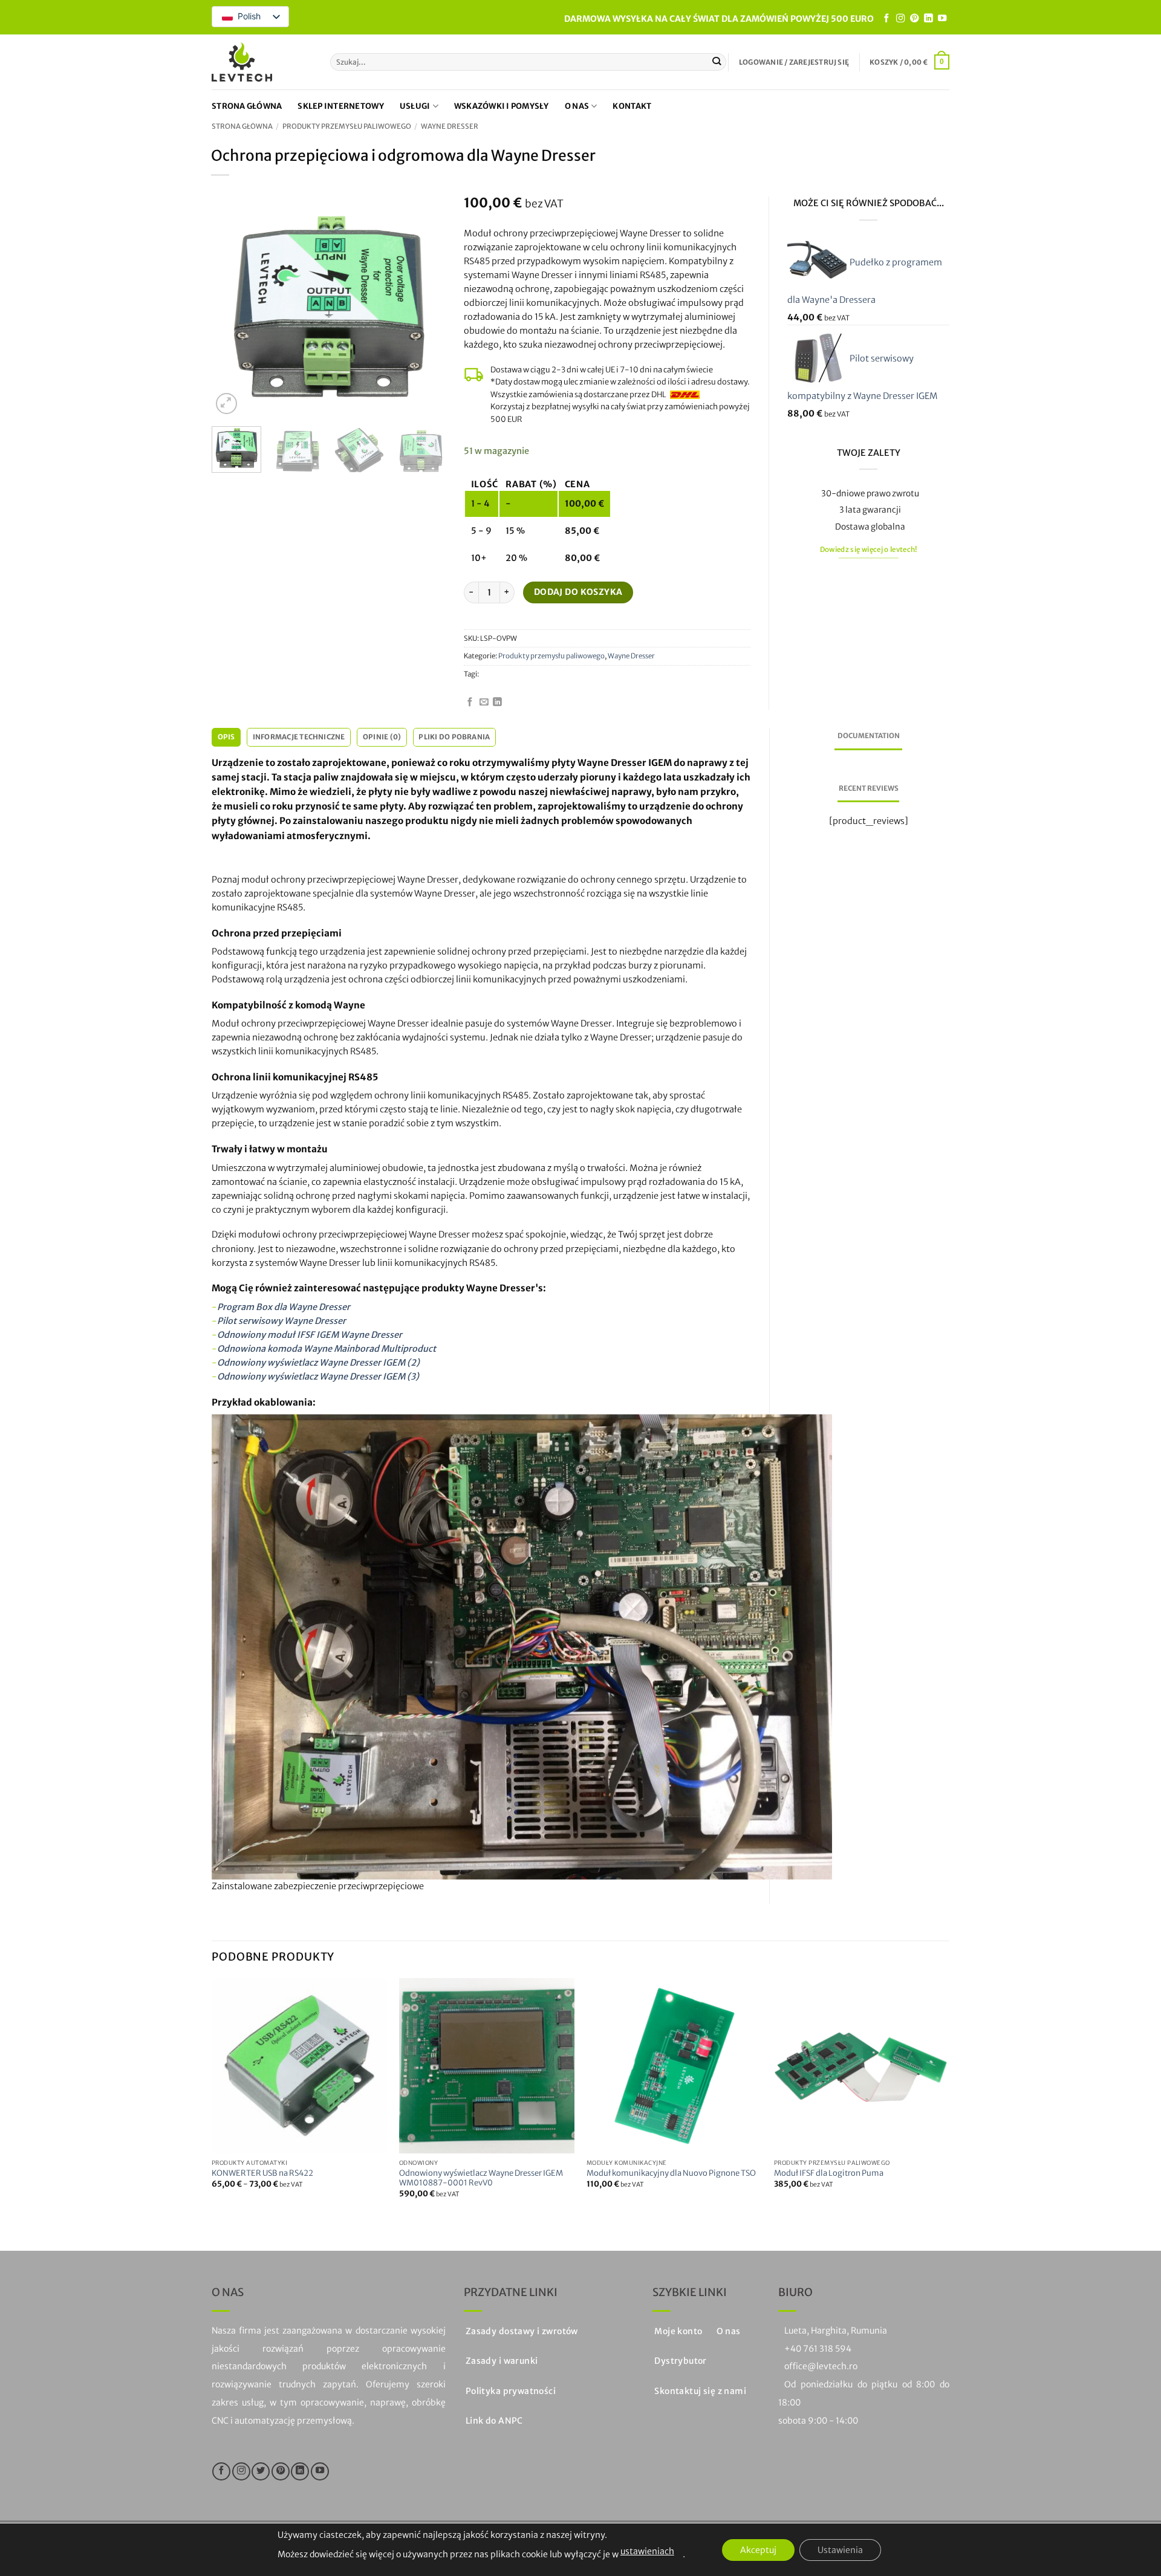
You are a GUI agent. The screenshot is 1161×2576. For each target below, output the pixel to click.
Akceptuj (758, 2550)
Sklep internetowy (340, 106)
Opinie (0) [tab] (382, 737)
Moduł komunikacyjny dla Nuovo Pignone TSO (671, 2173)
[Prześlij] (717, 62)
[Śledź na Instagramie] (900, 19)
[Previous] (232, 307)
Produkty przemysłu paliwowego (347, 126)
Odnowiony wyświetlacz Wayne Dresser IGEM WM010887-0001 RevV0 (481, 2179)
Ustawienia (840, 2550)
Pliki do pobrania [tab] (454, 737)
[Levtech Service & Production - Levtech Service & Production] (242, 62)
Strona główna (247, 106)
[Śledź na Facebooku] (886, 19)
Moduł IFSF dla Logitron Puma (829, 2173)
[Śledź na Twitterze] (261, 2471)
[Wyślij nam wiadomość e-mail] (484, 702)
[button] (794, 62)
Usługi (415, 106)
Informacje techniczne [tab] (299, 737)
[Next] (426, 307)
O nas (577, 106)
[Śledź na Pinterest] (914, 19)
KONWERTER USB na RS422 (262, 2173)
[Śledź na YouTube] (942, 19)
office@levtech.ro (821, 2366)
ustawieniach (647, 2551)
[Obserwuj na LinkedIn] (928, 19)
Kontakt (632, 106)
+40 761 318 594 (818, 2349)
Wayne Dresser (450, 126)
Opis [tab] (226, 737)
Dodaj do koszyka (578, 592)
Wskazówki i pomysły (502, 106)
